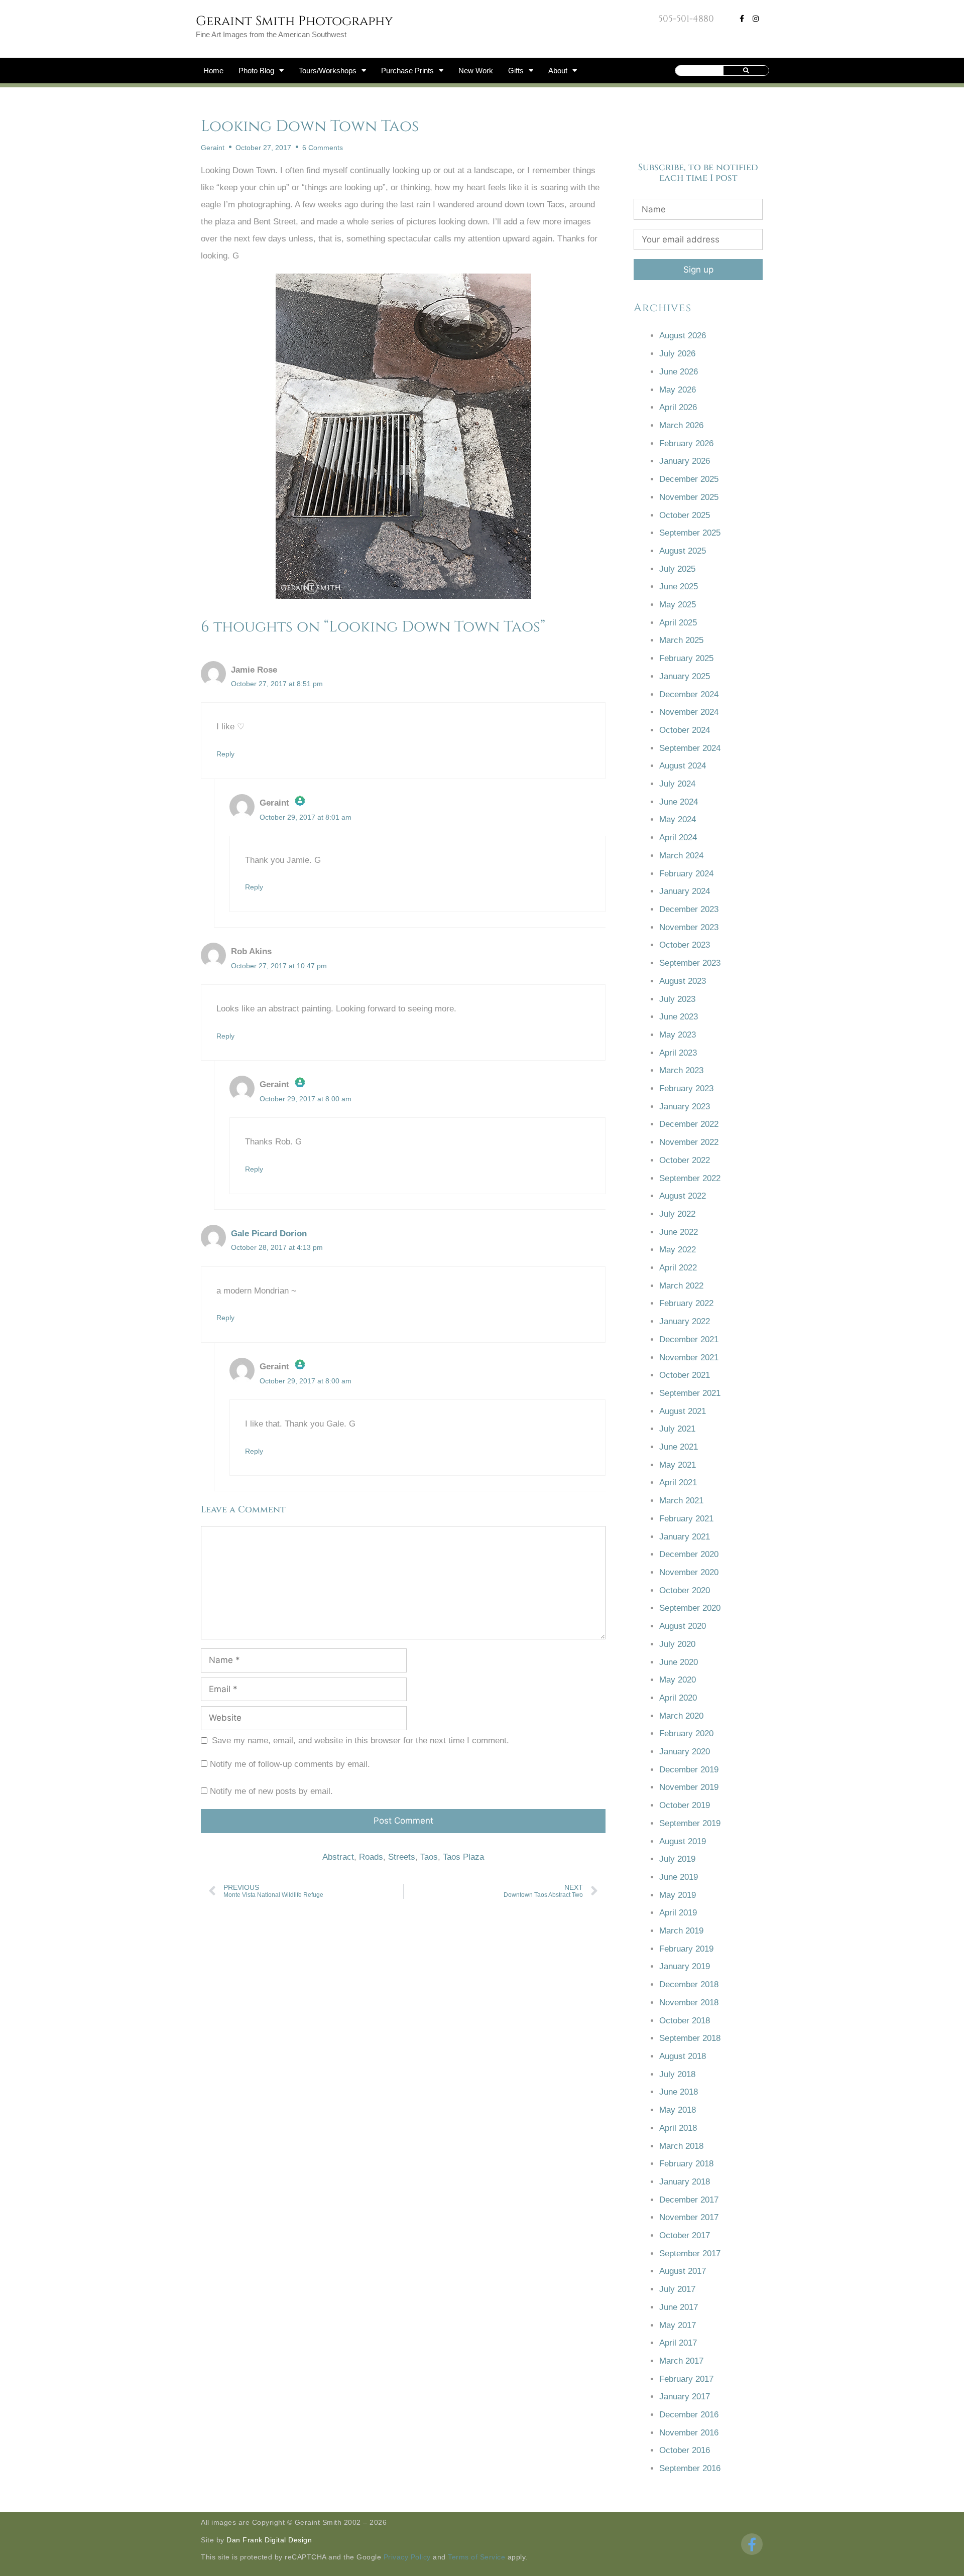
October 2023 (685, 945)
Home (213, 71)
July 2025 (677, 569)
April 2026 (678, 407)
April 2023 (678, 1053)
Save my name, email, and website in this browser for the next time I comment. (360, 1741)
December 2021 (689, 1339)
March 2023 (681, 1070)
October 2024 (685, 730)
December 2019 (689, 1770)
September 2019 (690, 1823)
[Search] (746, 71)
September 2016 (690, 2468)
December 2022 (689, 1124)
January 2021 (685, 1537)
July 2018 (677, 2074)
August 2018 (683, 2056)
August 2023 (683, 981)
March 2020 (681, 1716)
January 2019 (685, 1966)
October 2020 (685, 1590)
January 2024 (685, 891)
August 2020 (683, 1626)
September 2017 (690, 2253)
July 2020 (677, 1644)
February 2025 (686, 658)
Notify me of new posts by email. (271, 1791)
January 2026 (685, 461)
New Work (476, 71)
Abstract (338, 1857)
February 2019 (686, 1949)
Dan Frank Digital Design (269, 2540)
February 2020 (686, 1733)
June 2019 (679, 1877)
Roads (371, 1857)
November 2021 (689, 1358)
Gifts (516, 71)
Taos (429, 1857)
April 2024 (678, 838)
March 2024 (681, 856)
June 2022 (679, 1232)
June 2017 (679, 2307)
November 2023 (689, 927)
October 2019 (685, 1805)
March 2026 (681, 425)
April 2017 (678, 2343)
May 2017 (678, 2325)
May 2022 (678, 1250)
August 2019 (683, 1841)
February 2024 (686, 874)
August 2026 (683, 336)
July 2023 (677, 999)
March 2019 (681, 1931)
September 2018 (690, 2038)
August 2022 (683, 1196)
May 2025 (678, 605)
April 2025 (678, 623)
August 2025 (683, 551)
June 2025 (679, 587)
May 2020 (678, 1680)
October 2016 (685, 2450)
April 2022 (678, 1268)
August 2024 (683, 766)
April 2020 (678, 1698)
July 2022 (677, 1214)
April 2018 (678, 2128)
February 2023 (686, 1088)
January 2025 (685, 676)
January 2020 (685, 1752)
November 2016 (689, 2433)
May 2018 (678, 2110)
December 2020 (689, 1554)
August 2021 (683, 1411)
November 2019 (689, 1787)
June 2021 (679, 1447)
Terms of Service (476, 2557)
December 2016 (689, 2415)
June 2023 (679, 1017)
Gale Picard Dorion (269, 1234)
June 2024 (679, 802)
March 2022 (681, 1286)
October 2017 (685, 2235)
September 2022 (690, 1178)
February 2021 (686, 1519)
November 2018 (689, 2003)
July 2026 (677, 354)
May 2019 (678, 1895)
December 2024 (689, 694)
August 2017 (683, 2271)
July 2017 (677, 2289)
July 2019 (677, 1859)
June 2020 (679, 1662)
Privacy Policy (407, 2557)
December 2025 (689, 479)
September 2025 (690, 533)
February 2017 (686, 2379)
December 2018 (689, 1984)
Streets (402, 1857)
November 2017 (689, 2217)
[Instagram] (756, 19)
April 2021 (678, 1483)
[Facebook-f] (742, 19)
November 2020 (689, 1572)
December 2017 (689, 2200)
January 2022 (685, 1321)
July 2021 (677, 1429)
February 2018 (686, 2164)
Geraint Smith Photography (294, 21)
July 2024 (677, 784)
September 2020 (690, 1608)
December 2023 (689, 909)
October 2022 (685, 1160)
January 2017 (685, 2397)
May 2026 (678, 390)
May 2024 (678, 819)
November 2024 (689, 712)
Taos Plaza (463, 1857)
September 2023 (690, 963)
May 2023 (678, 1035)
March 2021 (681, 1501)
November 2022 (689, 1142)
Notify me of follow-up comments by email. (290, 1764)
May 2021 (678, 1465)
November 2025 (689, 497)
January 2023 (685, 1107)
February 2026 (686, 443)
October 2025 (685, 515)
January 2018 (685, 2182)
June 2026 (679, 372)
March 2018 (681, 2146)
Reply (225, 754)
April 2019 (678, 1913)
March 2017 (681, 2361)
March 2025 (681, 640)
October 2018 (685, 2021)
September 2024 (690, 748)
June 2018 (679, 2092)
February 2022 (686, 1303)
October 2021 (685, 1375)
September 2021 (690, 1393)
